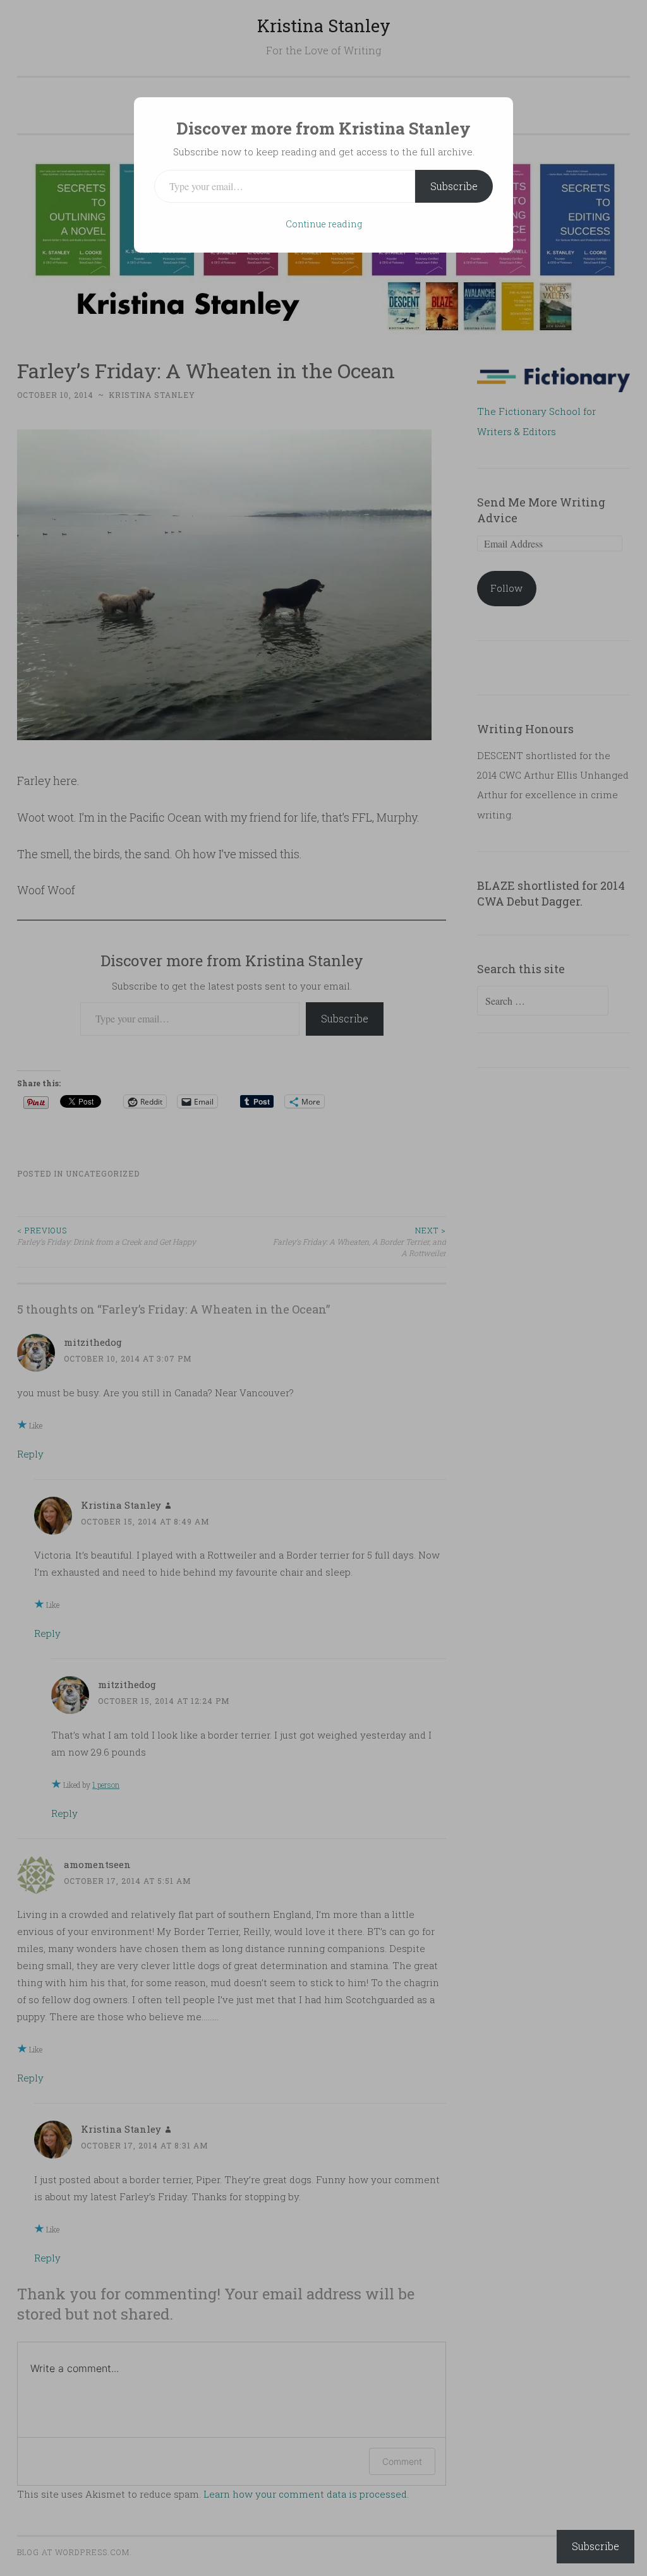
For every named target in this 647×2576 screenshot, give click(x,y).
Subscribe (454, 186)
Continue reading (324, 224)
